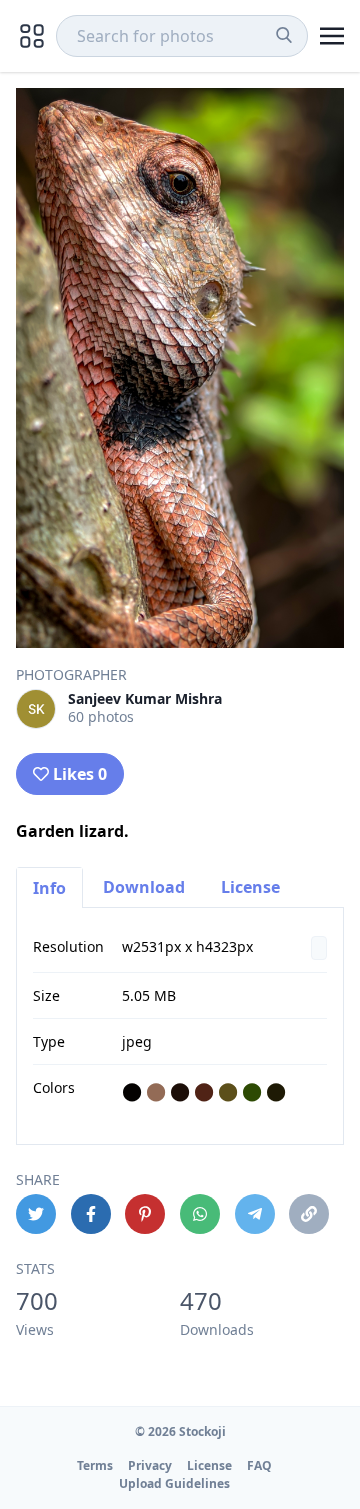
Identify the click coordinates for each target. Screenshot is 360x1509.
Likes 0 (80, 774)
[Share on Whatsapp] (200, 1214)
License (250, 887)
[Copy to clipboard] (309, 1214)
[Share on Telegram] (255, 1214)
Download (144, 887)
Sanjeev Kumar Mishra (145, 698)
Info (49, 888)
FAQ (259, 1465)
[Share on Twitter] (36, 1214)
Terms (95, 1465)
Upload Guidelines (174, 1483)
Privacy (150, 1465)
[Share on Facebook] (91, 1214)
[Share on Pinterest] (145, 1214)
